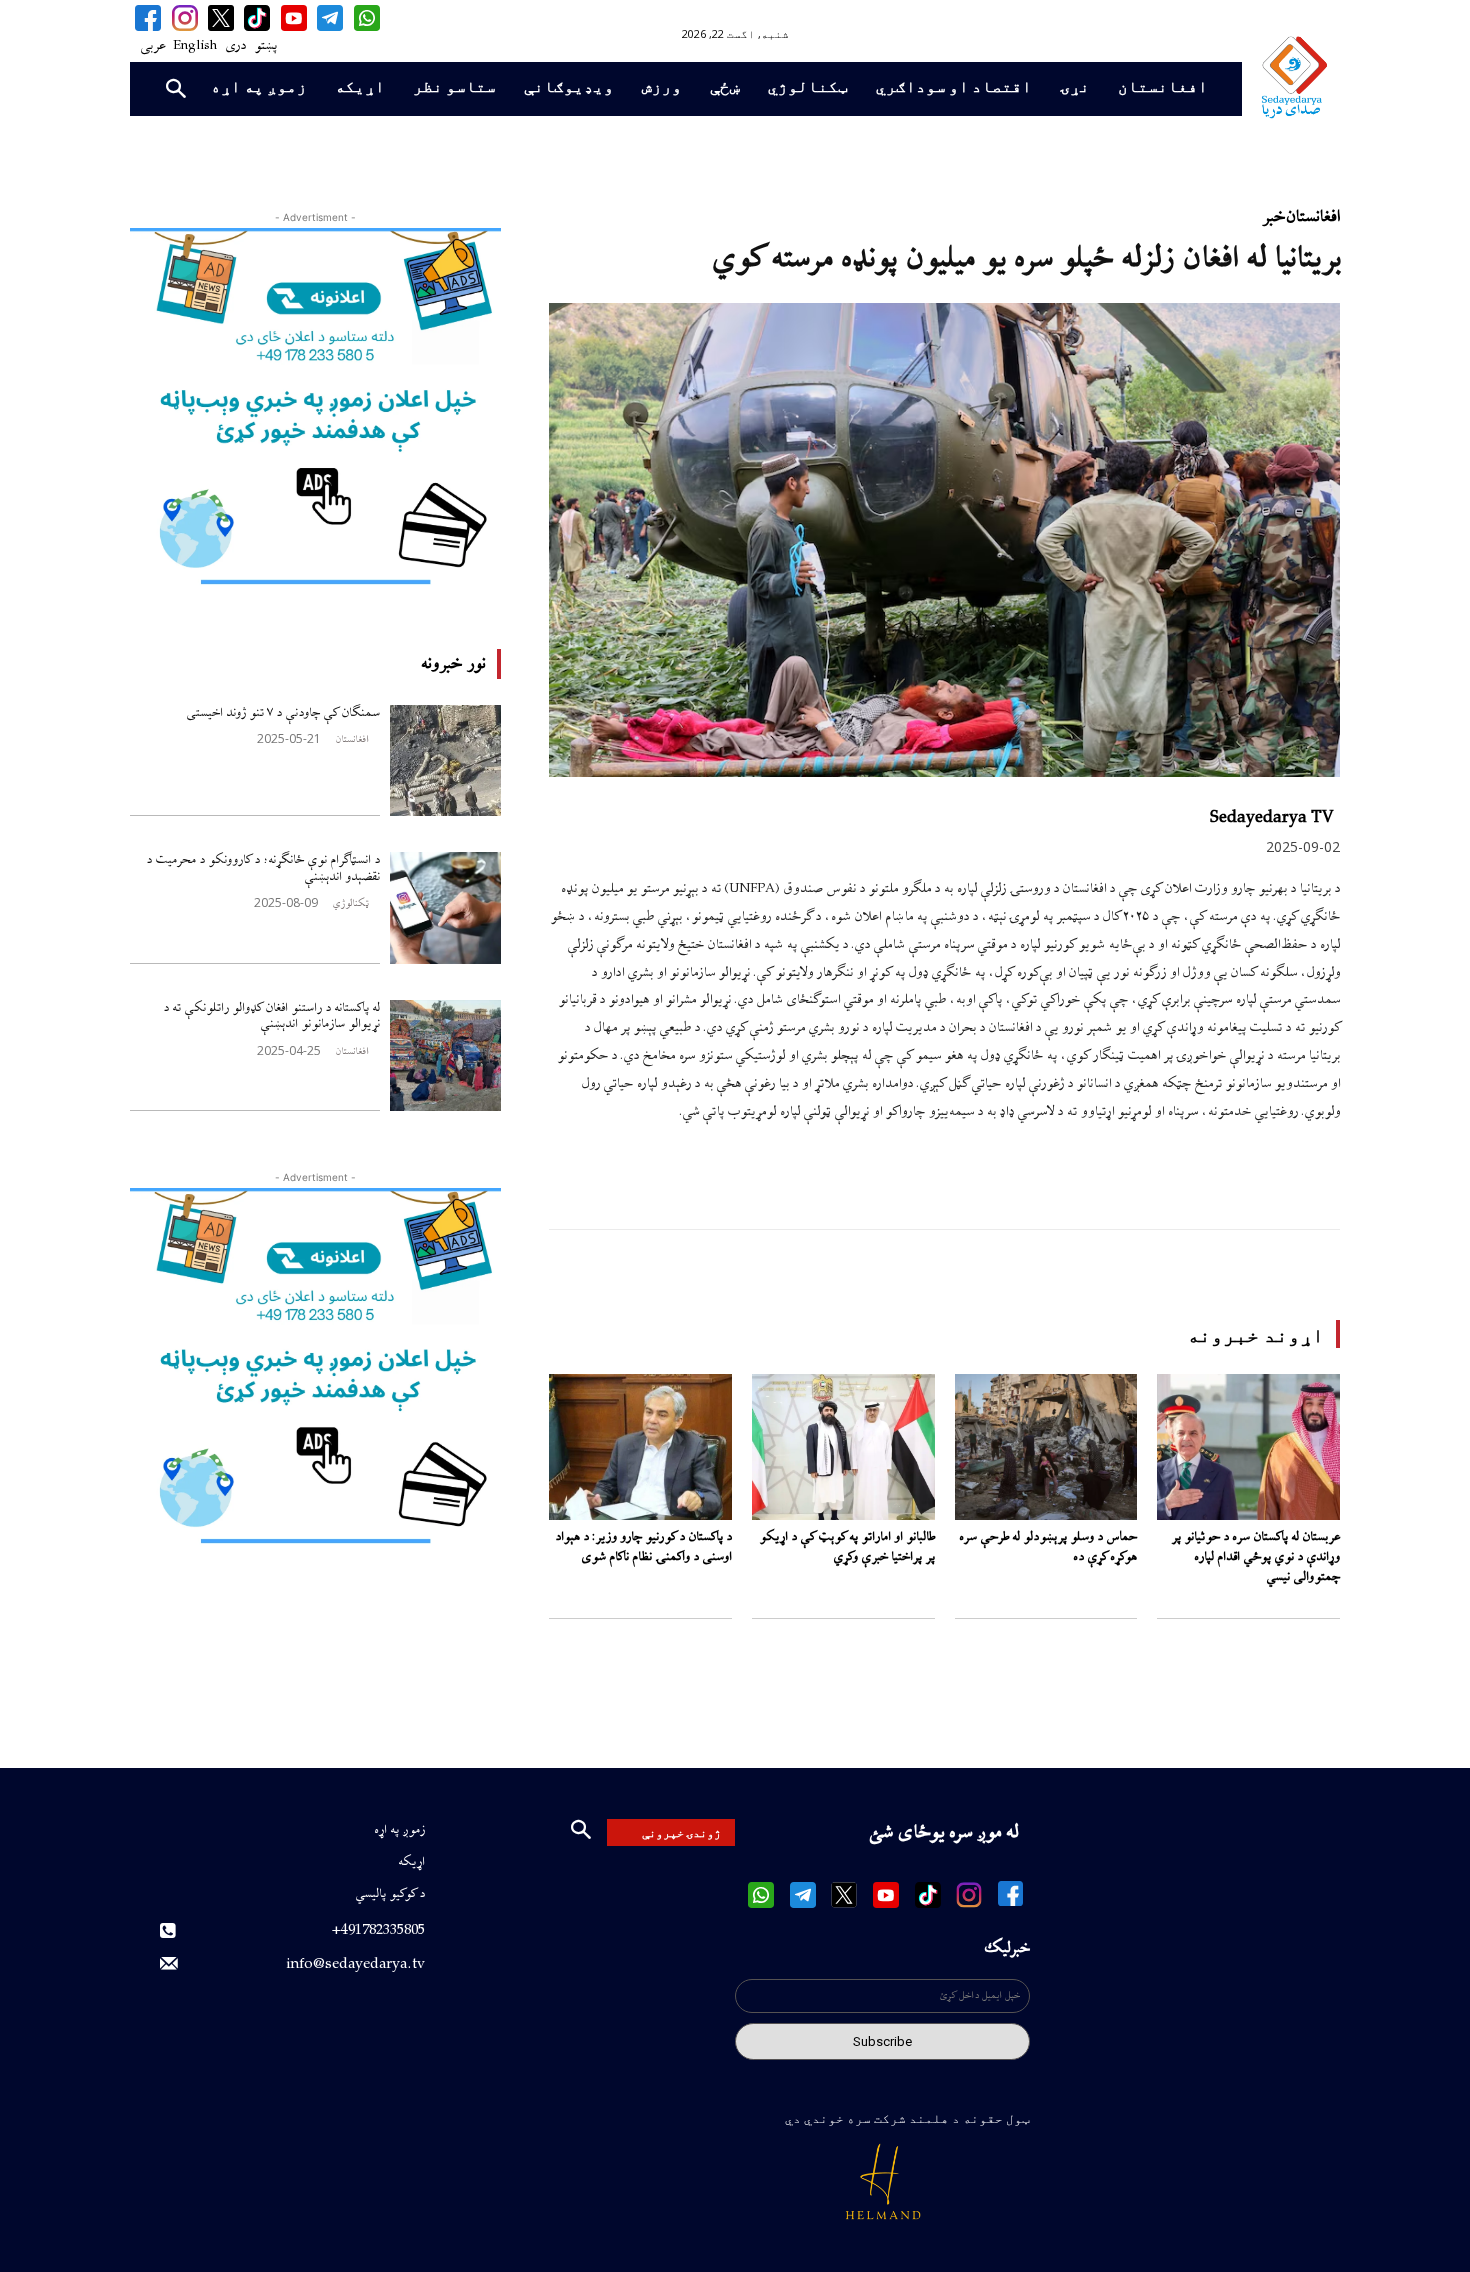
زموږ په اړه (399, 1830)
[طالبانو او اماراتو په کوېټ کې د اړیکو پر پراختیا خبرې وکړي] (843, 1447)
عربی (152, 46)
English (195, 46)
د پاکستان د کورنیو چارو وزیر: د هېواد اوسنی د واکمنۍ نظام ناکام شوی (643, 1547)
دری (235, 46)
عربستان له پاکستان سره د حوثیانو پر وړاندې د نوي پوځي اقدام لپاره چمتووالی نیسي (1255, 1557)
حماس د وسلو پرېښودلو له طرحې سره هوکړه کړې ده (1048, 1547)
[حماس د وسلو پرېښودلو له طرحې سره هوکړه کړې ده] (1046, 1447)
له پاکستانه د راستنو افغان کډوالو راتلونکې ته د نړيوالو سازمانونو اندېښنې (271, 1016)
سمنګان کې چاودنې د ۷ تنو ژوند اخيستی (283, 713)
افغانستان (352, 740)
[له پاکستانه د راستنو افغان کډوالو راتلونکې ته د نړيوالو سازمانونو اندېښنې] (445, 1055)
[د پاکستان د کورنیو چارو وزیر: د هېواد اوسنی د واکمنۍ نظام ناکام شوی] (640, 1447)
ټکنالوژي (350, 904)
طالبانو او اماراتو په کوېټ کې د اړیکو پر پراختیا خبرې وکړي (847, 1547)
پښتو (265, 46)
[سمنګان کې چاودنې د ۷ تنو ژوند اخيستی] (445, 760)
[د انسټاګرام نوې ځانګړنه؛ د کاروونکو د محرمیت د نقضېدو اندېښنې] (445, 907)
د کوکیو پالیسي (390, 1894)
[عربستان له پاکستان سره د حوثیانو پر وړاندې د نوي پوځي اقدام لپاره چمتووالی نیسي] (1248, 1447)
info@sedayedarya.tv (356, 1964)
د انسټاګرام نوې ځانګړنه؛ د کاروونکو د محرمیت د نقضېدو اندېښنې (263, 868)
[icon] (366, 18)
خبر (1273, 217)
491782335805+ (378, 1930)
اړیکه (411, 1862)
